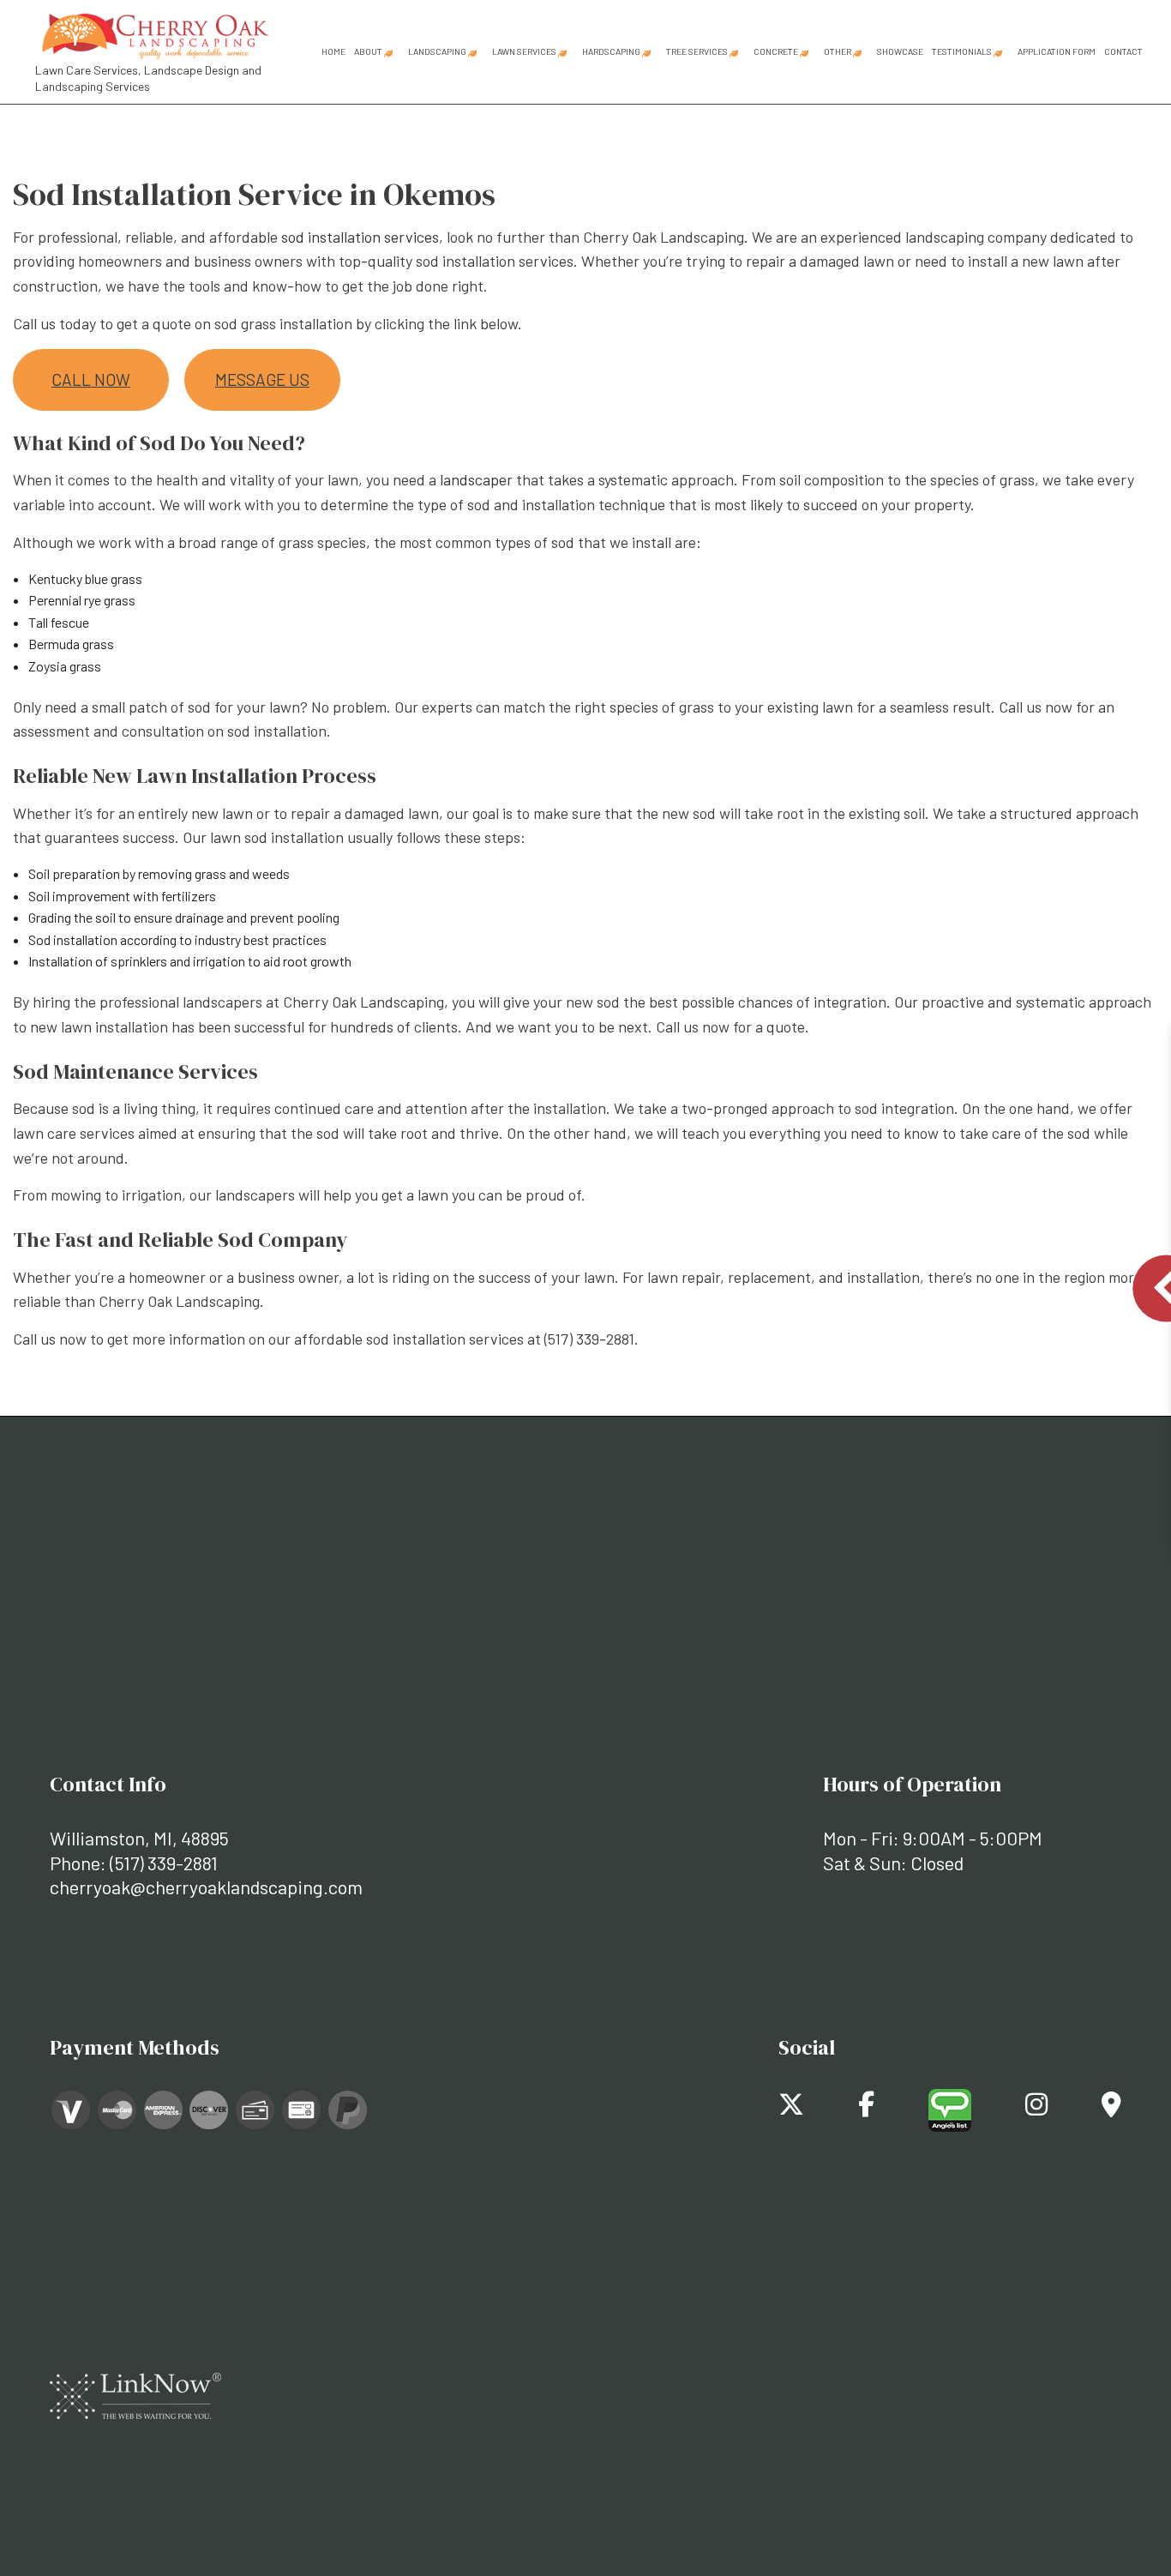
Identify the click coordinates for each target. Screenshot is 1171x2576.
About (368, 51)
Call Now (91, 379)
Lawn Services (524, 51)
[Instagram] (1036, 2108)
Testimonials (962, 51)
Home (333, 51)
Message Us (262, 379)
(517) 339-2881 (164, 1863)
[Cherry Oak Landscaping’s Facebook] (866, 2108)
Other (838, 51)
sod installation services (360, 237)
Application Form (1057, 51)
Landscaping (437, 51)
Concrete (776, 51)
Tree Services (697, 51)
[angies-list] (950, 2108)
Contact (1123, 51)
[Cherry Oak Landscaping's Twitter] (791, 2108)
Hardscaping (611, 51)
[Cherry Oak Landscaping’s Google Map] (1111, 2108)
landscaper (476, 479)
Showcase (900, 51)
